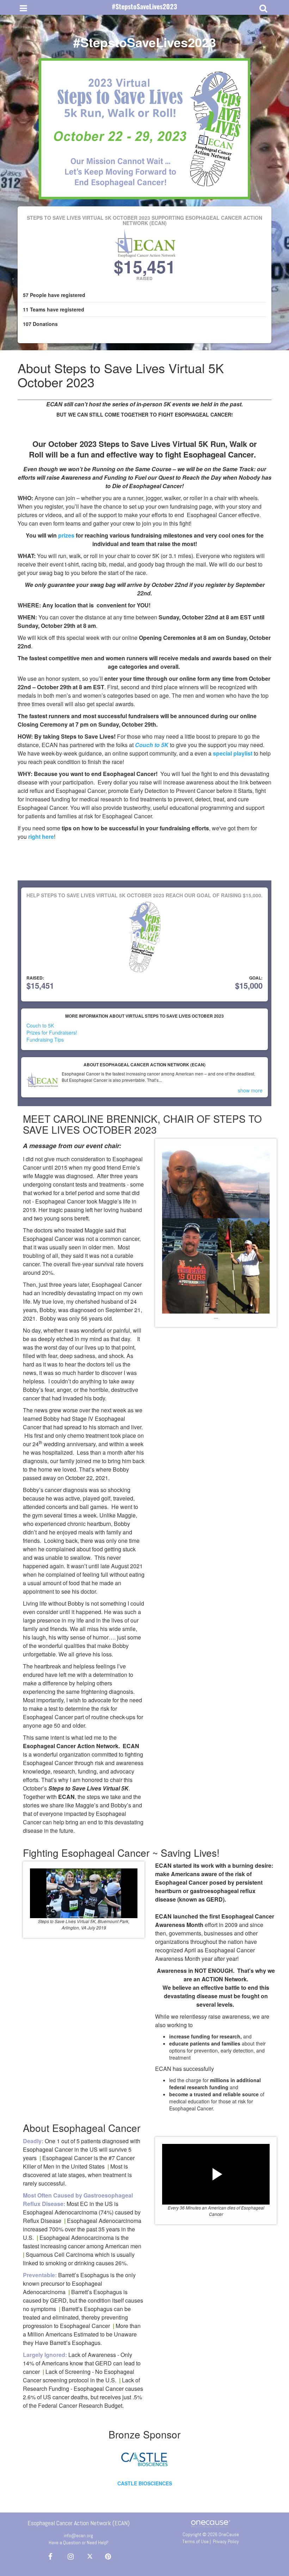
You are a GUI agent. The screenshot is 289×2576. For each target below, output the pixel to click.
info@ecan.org (78, 2535)
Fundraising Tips (45, 1040)
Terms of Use (195, 2541)
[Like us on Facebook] (49, 2557)
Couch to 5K (152, 745)
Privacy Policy (226, 2541)
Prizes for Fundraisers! (52, 1032)
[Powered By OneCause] (211, 2523)
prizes (66, 535)
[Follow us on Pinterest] (106, 2557)
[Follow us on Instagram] (69, 2557)
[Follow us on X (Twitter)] (91, 2557)
